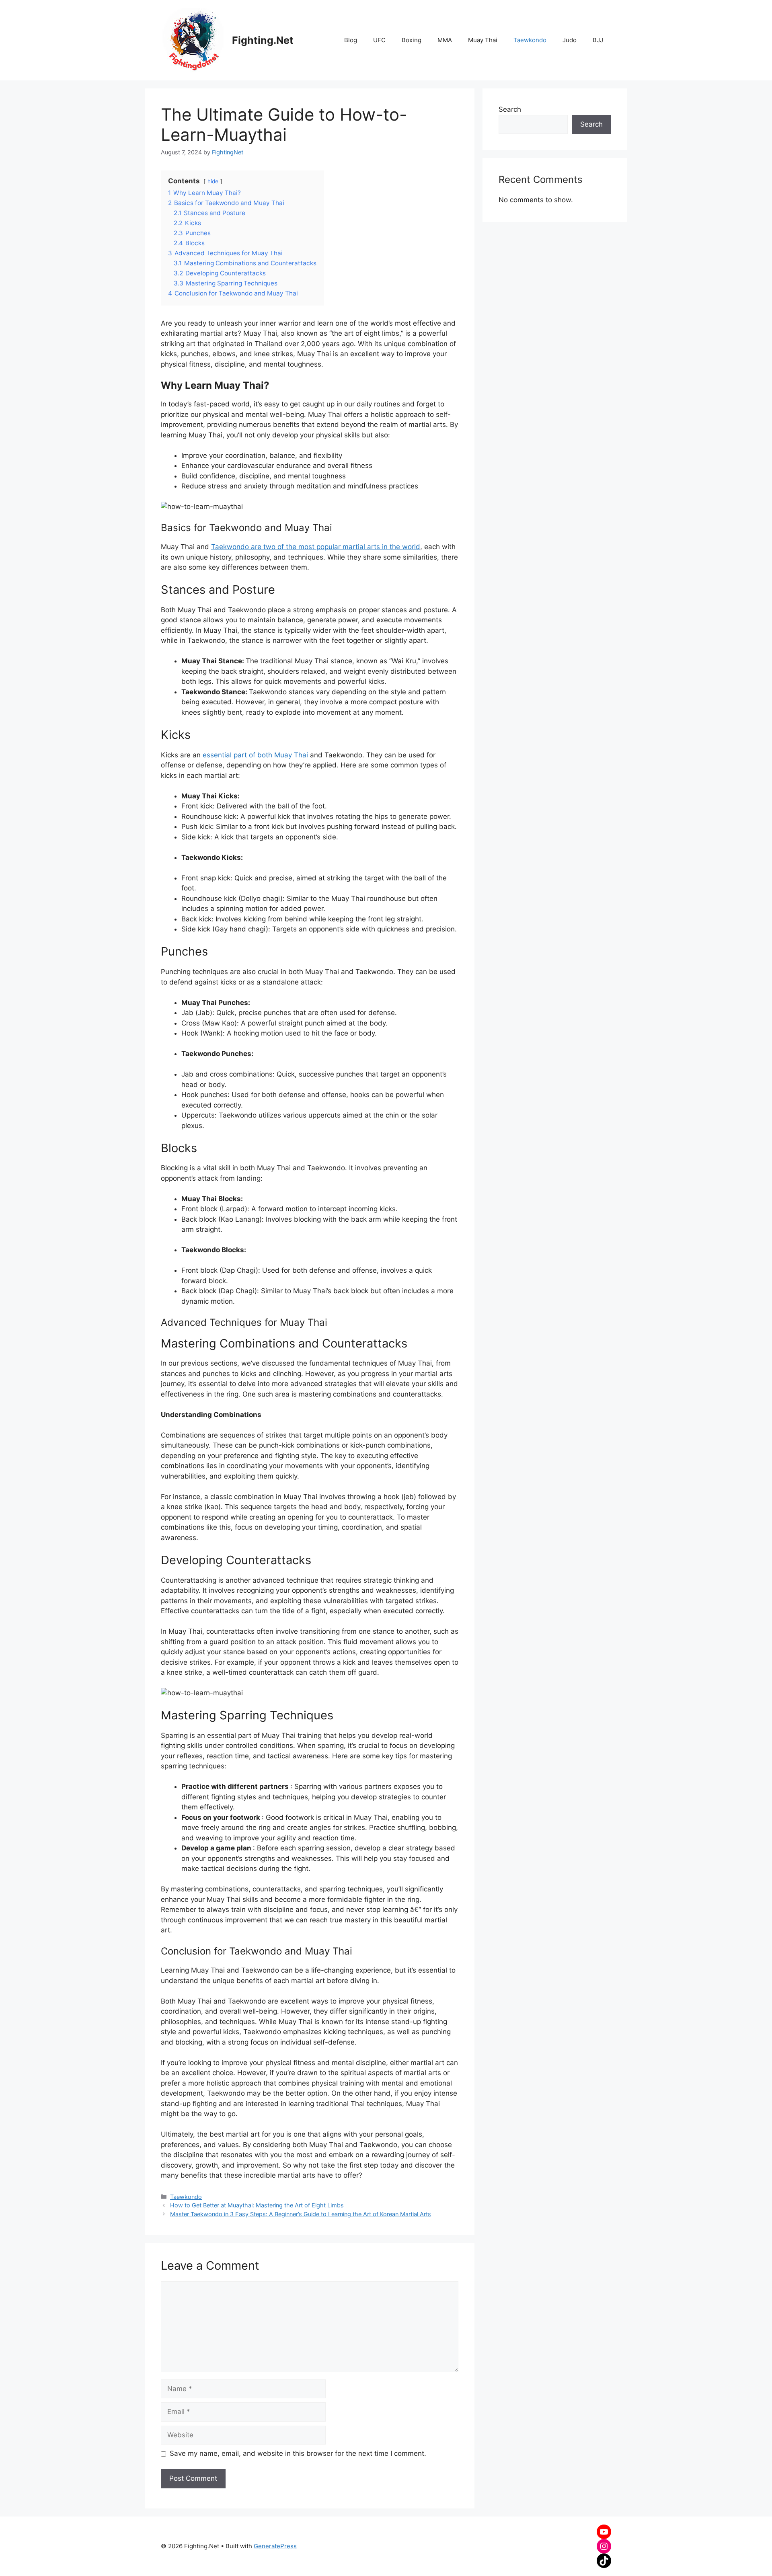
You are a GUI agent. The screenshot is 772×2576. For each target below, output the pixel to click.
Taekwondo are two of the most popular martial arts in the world (316, 547)
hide (213, 181)
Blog (351, 40)
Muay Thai (483, 40)
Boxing (412, 40)
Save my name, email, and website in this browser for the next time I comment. (298, 2453)
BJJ (598, 40)
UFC (379, 40)
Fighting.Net (263, 40)
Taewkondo (530, 40)
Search (510, 109)
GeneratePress (275, 2546)
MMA (445, 40)
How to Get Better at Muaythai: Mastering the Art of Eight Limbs (257, 2205)
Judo (570, 40)
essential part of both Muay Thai (255, 755)
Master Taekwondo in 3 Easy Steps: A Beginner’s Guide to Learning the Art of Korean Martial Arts (301, 2214)
